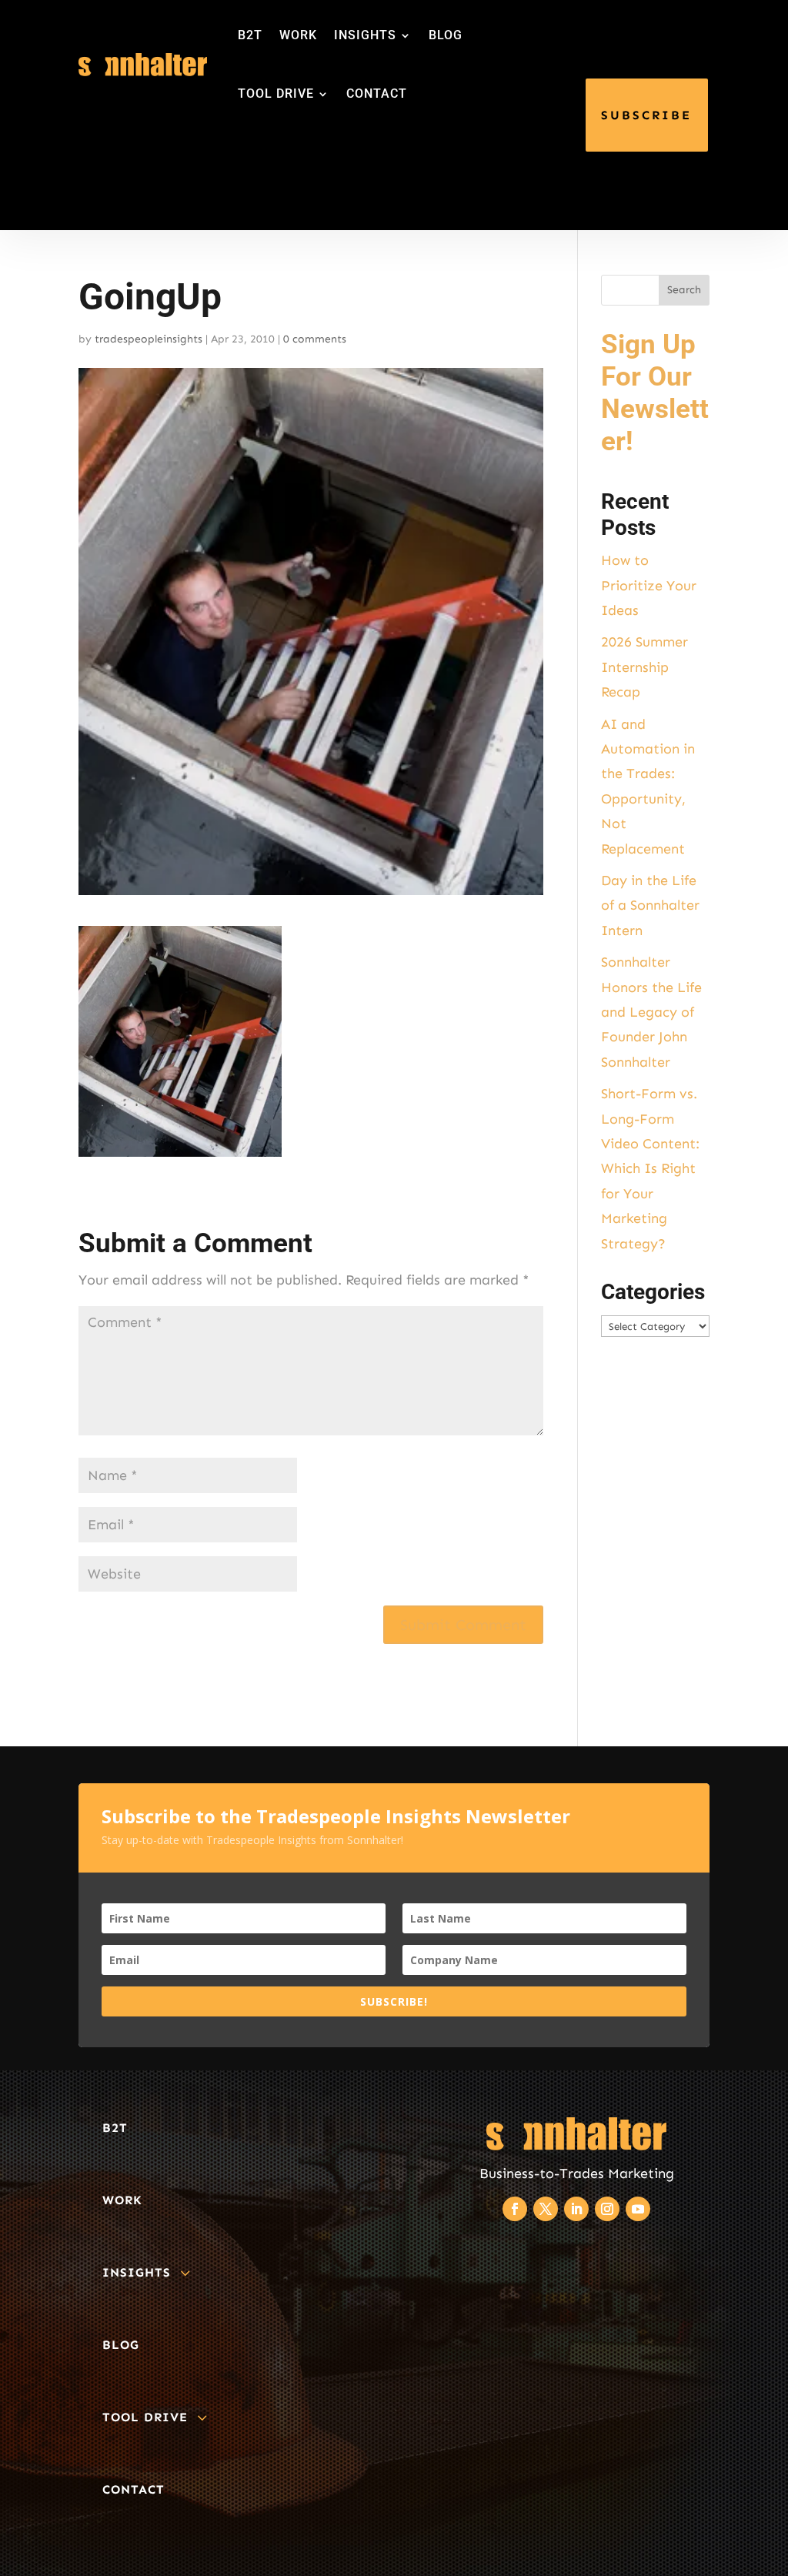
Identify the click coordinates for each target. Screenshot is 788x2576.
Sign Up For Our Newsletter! (655, 393)
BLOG (446, 35)
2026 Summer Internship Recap (644, 667)
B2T (250, 35)
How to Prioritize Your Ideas (649, 585)
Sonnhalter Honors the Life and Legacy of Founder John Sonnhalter (651, 1012)
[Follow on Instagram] (607, 2209)
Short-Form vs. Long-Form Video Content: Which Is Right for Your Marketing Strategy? (650, 1168)
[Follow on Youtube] (638, 2209)
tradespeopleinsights (149, 339)
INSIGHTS (365, 35)
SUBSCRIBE (646, 115)
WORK (298, 35)
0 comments (315, 339)
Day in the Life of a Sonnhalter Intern (650, 905)
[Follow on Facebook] (515, 2209)
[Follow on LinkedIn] (576, 2209)
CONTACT (377, 94)
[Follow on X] (546, 2209)
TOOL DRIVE (276, 94)
